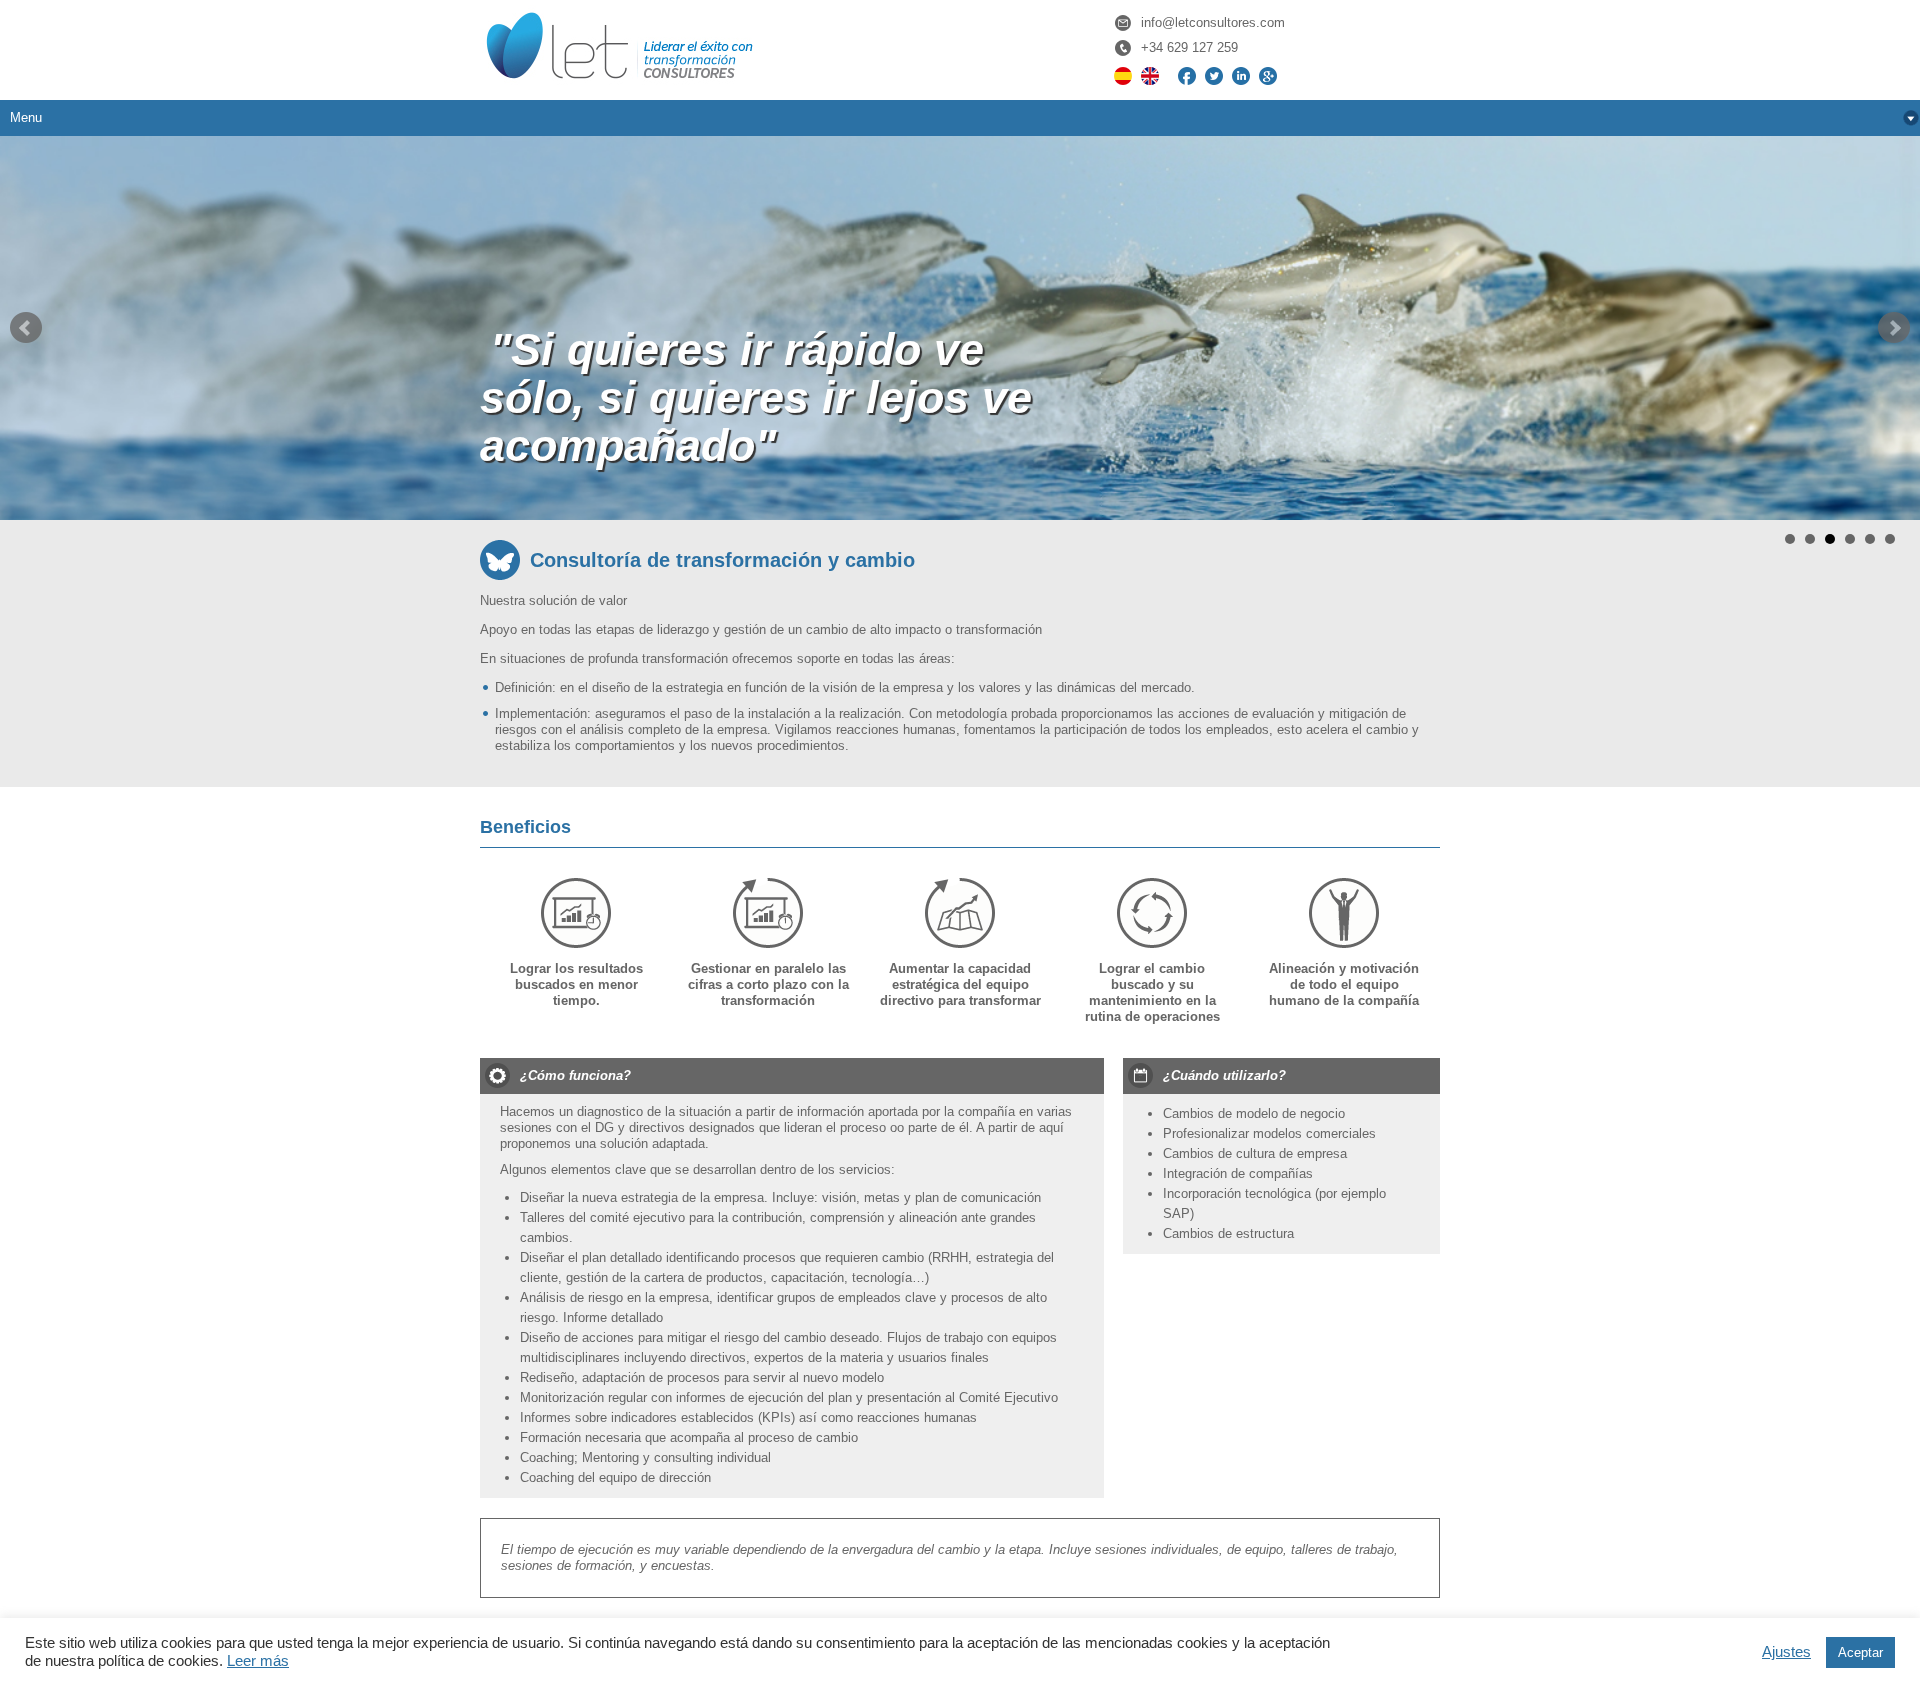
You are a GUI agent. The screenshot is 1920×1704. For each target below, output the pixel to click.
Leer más (258, 1661)
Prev (26, 328)
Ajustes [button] (1786, 1652)
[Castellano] (1123, 72)
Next (1894, 328)
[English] (1150, 72)
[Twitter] (1214, 72)
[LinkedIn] (1241, 72)
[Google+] (1268, 72)
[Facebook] (1187, 72)
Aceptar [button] (1860, 1652)
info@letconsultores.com (1213, 22)
